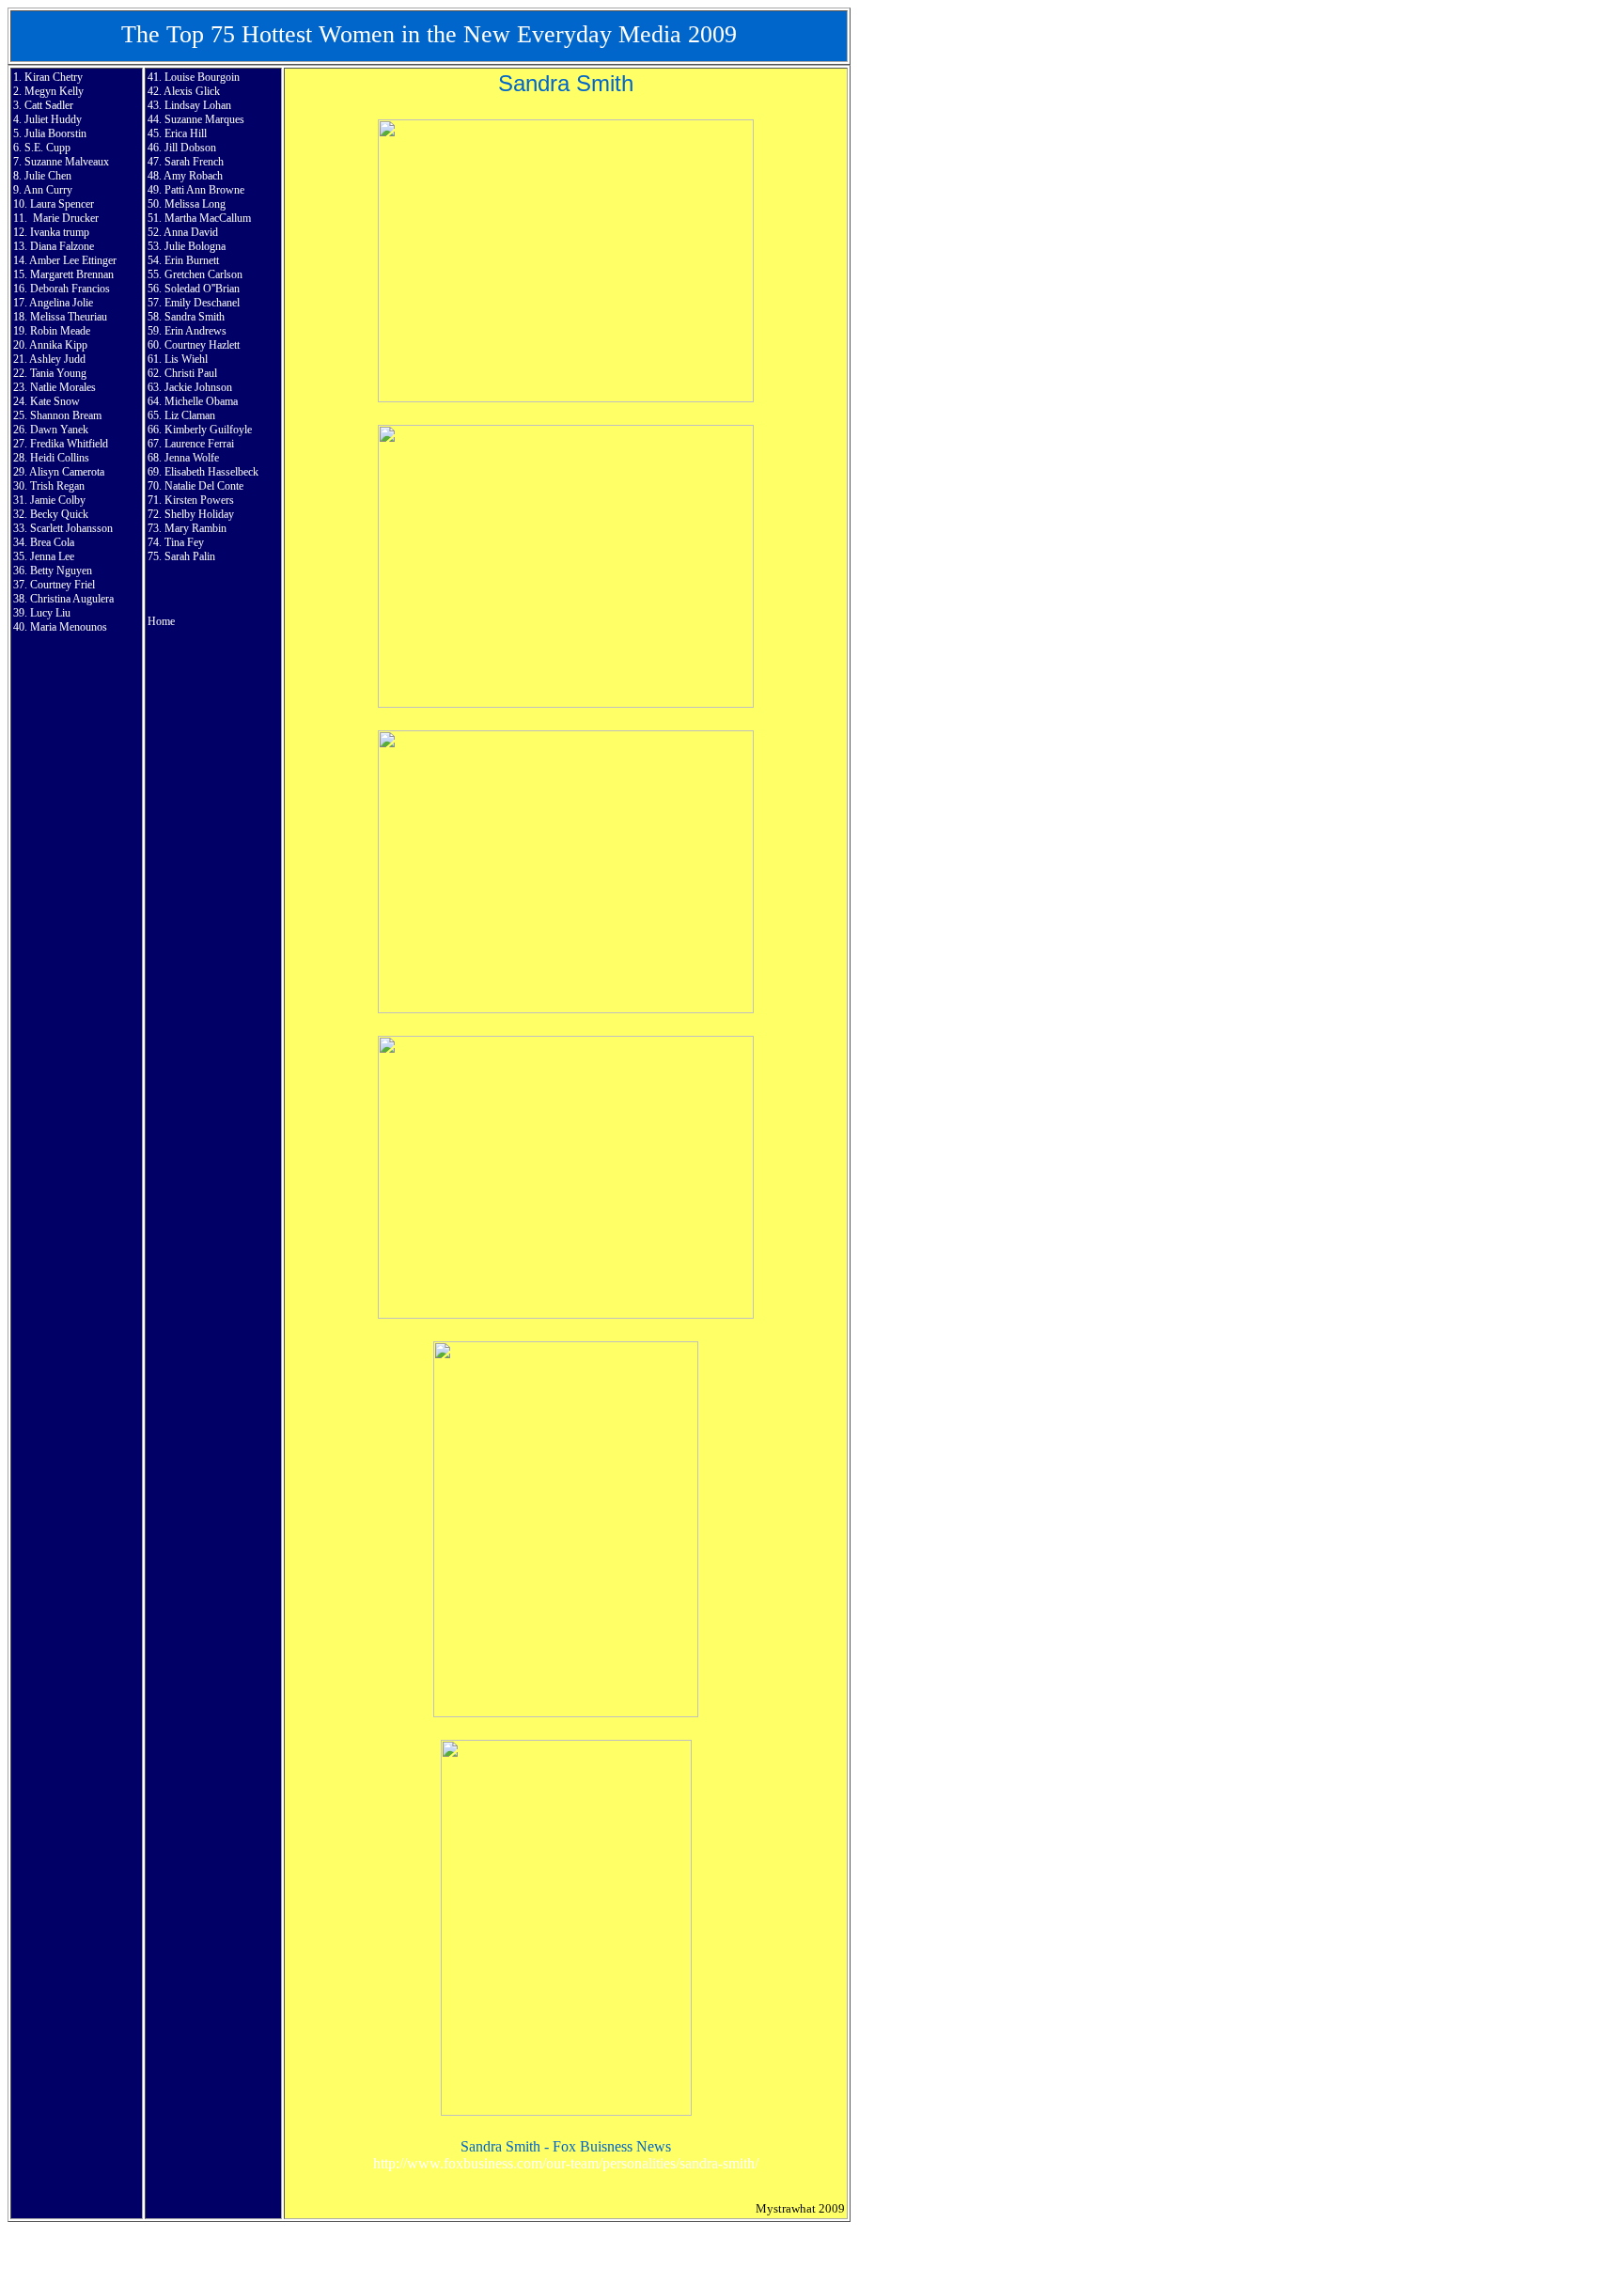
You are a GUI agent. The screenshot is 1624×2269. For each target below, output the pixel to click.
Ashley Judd (57, 359)
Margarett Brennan (72, 274)
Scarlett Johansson (71, 528)
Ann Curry (48, 190)
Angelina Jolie (61, 303)
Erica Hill (186, 133)
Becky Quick (59, 514)
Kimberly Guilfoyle (208, 430)
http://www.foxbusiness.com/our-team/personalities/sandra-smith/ (566, 2163)
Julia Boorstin (55, 133)
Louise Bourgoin (202, 77)
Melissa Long (195, 204)
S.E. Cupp (47, 148)
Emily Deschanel (202, 303)
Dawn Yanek (59, 430)
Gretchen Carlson (203, 274)
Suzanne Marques (204, 119)
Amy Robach (193, 176)
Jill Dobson (190, 148)
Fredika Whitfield (69, 444)
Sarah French (194, 162)
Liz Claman (190, 415)
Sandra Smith (195, 317)
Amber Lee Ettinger (73, 260)
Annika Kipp (58, 345)
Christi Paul (191, 373)
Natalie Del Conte (204, 486)
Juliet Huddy (53, 119)
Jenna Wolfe (192, 458)
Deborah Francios (70, 289)
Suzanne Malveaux (67, 162)
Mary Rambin (195, 528)
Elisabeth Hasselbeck (211, 472)
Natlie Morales (63, 387)
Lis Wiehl (186, 359)
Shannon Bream (66, 415)
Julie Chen (48, 176)
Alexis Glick (192, 91)
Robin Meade (60, 331)
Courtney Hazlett (202, 345)
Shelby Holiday (199, 514)
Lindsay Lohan (198, 105)
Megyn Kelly (54, 91)
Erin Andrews (195, 331)
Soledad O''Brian (202, 289)
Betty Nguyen (61, 571)
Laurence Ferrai (199, 444)
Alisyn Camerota (67, 472)
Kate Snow (55, 401)
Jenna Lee (52, 556)
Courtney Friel (62, 585)
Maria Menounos (69, 627)
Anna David (191, 232)
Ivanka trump (60, 232)
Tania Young (58, 373)
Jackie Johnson (198, 387)
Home (161, 621)
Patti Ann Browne (204, 190)
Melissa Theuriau (69, 317)
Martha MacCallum (208, 218)
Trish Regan (57, 486)
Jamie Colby (58, 500)
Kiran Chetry (54, 77)
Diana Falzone (62, 246)
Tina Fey (184, 542)
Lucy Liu (50, 613)
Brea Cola (52, 542)
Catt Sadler (49, 105)
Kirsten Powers (199, 500)
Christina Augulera (72, 599)
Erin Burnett (192, 260)
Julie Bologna (195, 246)
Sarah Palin (190, 556)
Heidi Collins (60, 458)
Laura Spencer (62, 204)
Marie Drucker (66, 218)
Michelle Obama (201, 401)
